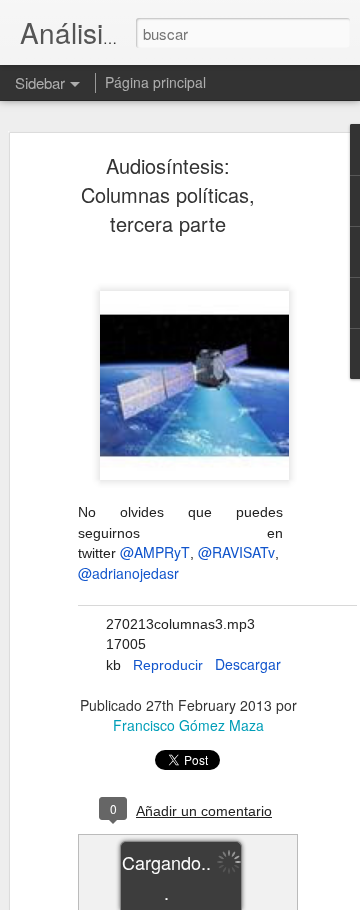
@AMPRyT (155, 552)
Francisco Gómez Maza (188, 725)
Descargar (248, 664)
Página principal (155, 82)
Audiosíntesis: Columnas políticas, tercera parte (168, 194)
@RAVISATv (236, 552)
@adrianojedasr (128, 573)
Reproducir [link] (168, 665)
